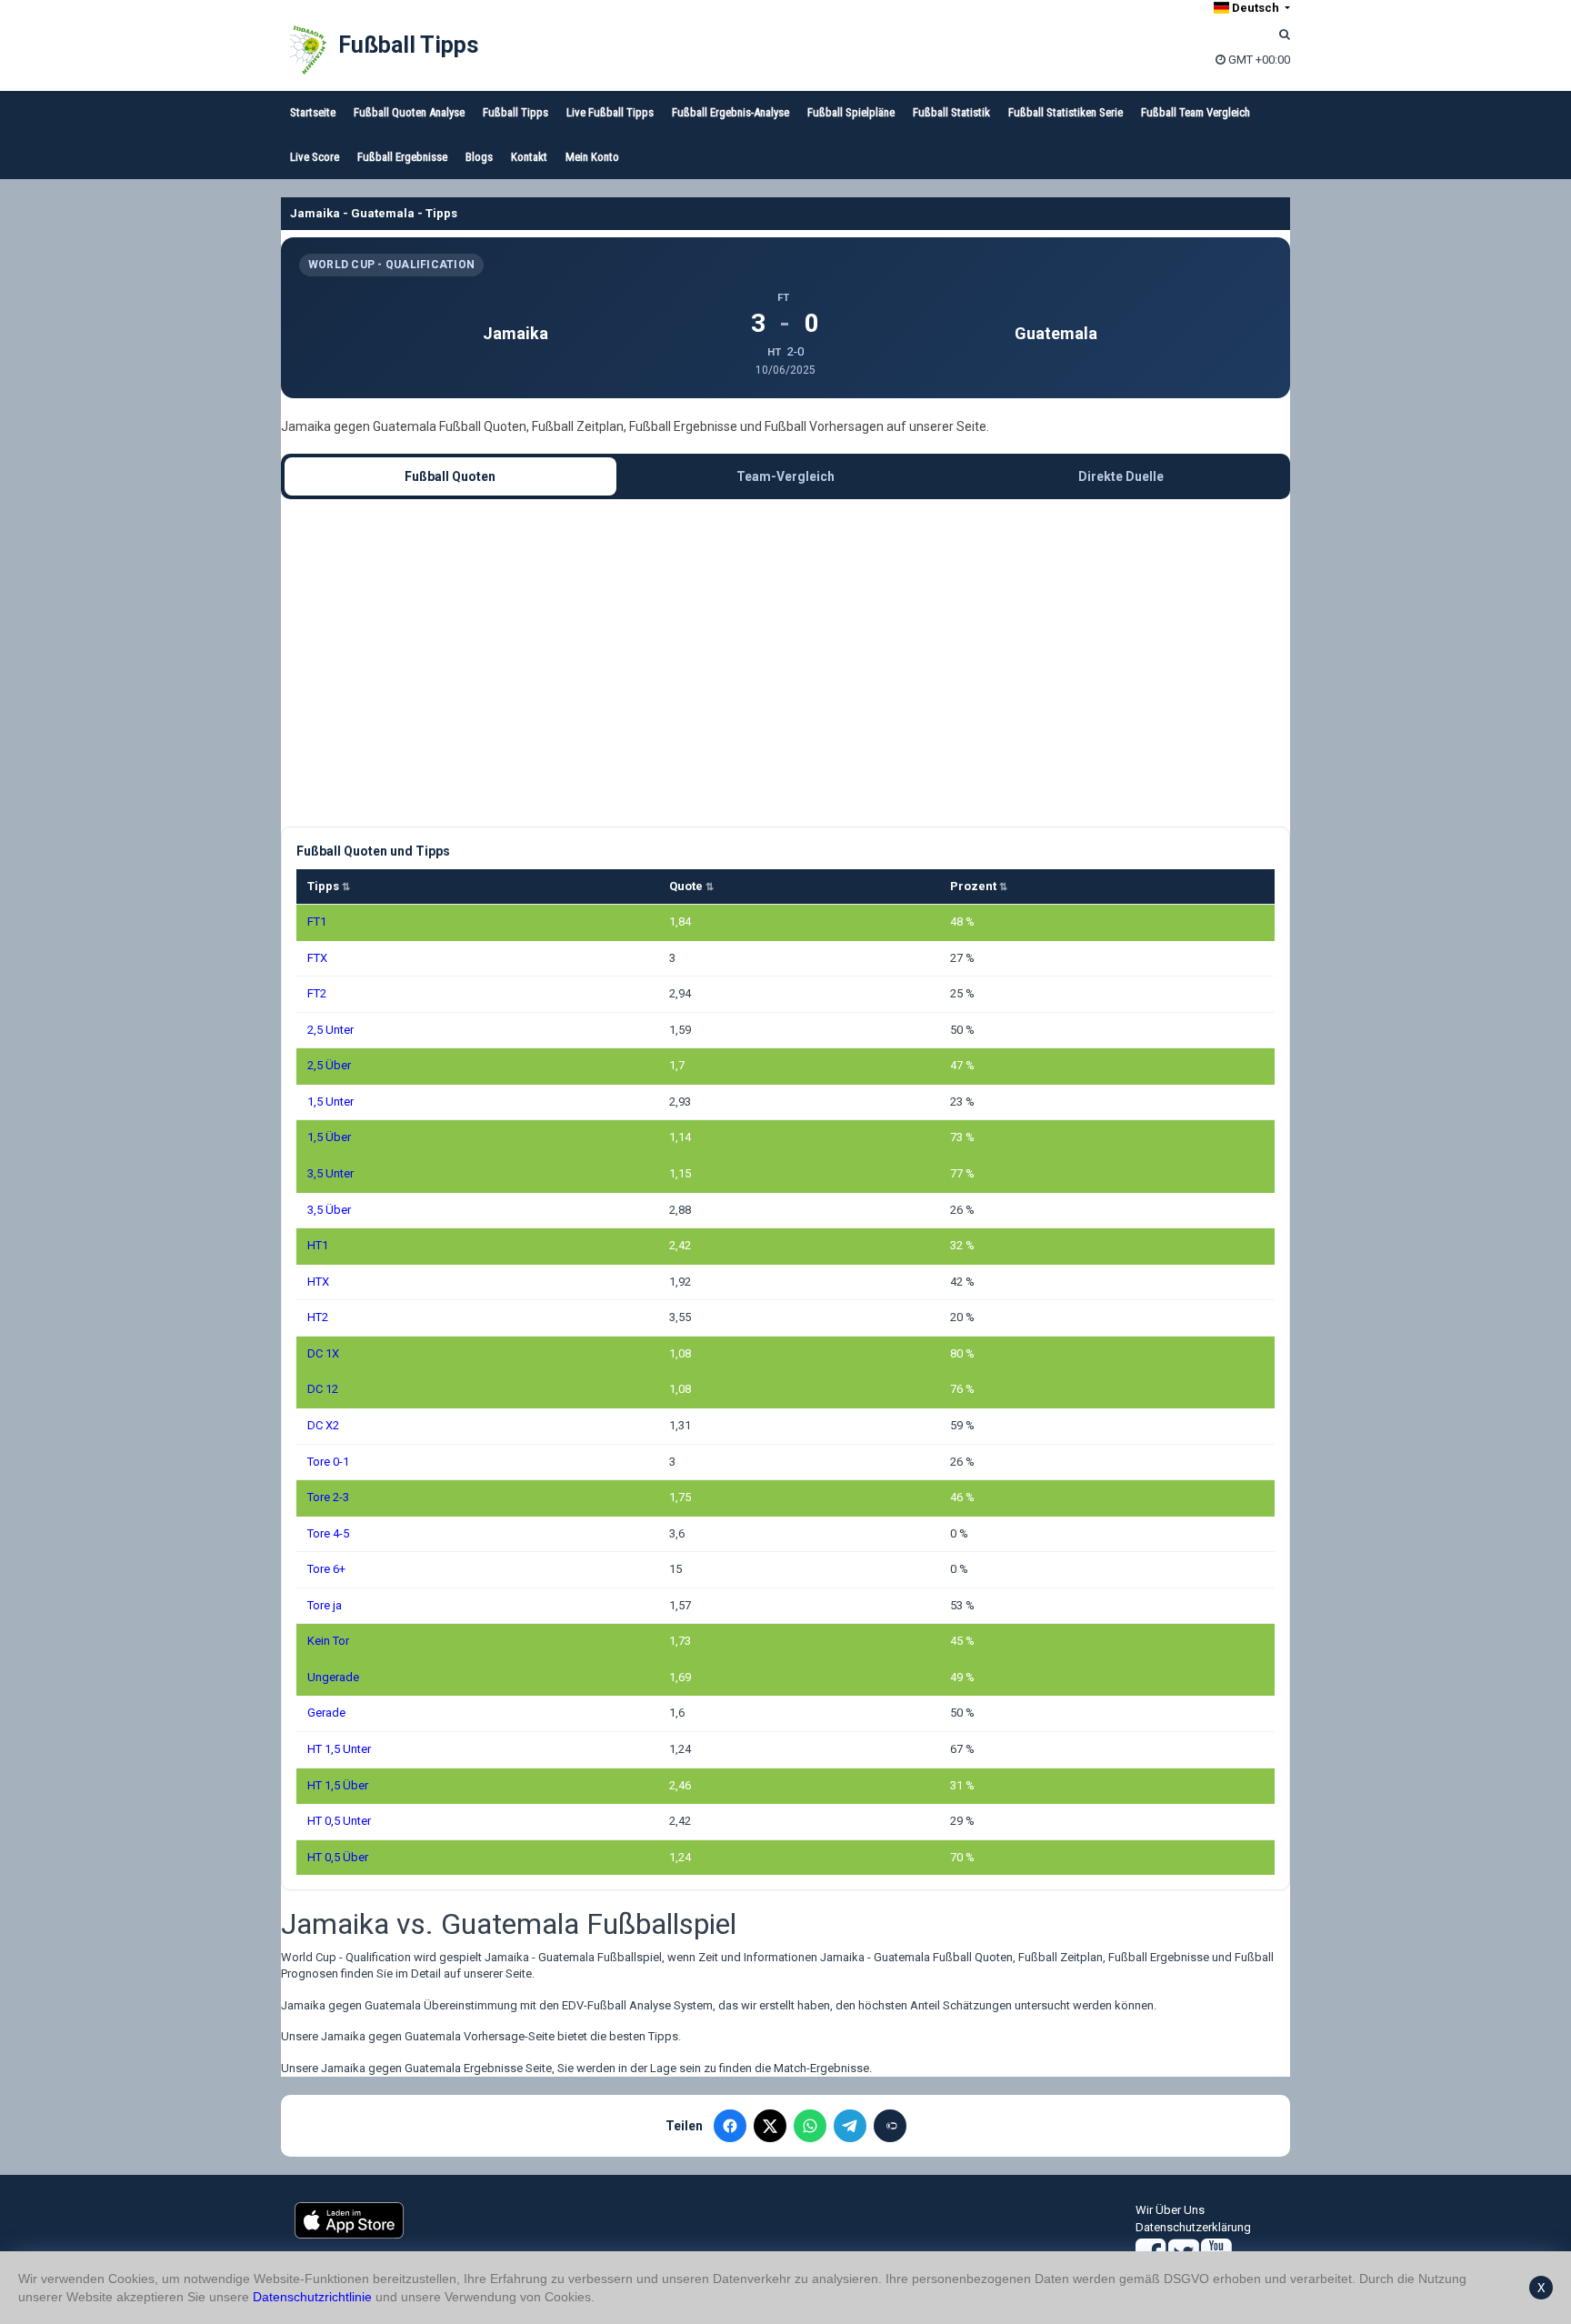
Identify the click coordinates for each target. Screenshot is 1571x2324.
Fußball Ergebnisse (402, 157)
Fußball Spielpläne (851, 112)
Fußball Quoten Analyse (409, 112)
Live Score (315, 157)
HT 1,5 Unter (339, 1749)
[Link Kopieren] (890, 2126)
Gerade (326, 1713)
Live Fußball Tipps (610, 112)
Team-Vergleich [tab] (785, 476)
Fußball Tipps (408, 45)
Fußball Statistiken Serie (1066, 112)
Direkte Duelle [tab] (1121, 476)
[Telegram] (850, 2126)
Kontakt (529, 157)
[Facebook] (730, 2126)
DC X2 (323, 1425)
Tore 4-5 (328, 1533)
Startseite (313, 112)
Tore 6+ (326, 1569)
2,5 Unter (330, 1030)
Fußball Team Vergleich (1196, 112)
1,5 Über (329, 1137)
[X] (770, 2126)
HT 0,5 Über (338, 1857)
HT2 (318, 1317)
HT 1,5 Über (338, 1785)
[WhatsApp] (810, 2126)
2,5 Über (329, 1065)
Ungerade (333, 1677)
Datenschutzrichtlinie (312, 2297)
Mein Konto (592, 157)
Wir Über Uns (1170, 2210)
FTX (317, 958)
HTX (318, 1282)
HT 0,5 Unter (339, 1821)
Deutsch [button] (1256, 8)
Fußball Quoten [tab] (450, 476)
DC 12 (323, 1389)
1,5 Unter (330, 1102)
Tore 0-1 (328, 1462)
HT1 (318, 1245)
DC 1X (323, 1353)
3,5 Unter (330, 1173)
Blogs (479, 157)
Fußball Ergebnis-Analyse (730, 112)
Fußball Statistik (951, 112)
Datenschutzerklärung (1193, 2227)
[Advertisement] (785, 663)
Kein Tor (328, 1641)
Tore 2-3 (328, 1497)
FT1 (317, 922)
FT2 (317, 993)
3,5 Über (329, 1210)
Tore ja (325, 1605)
